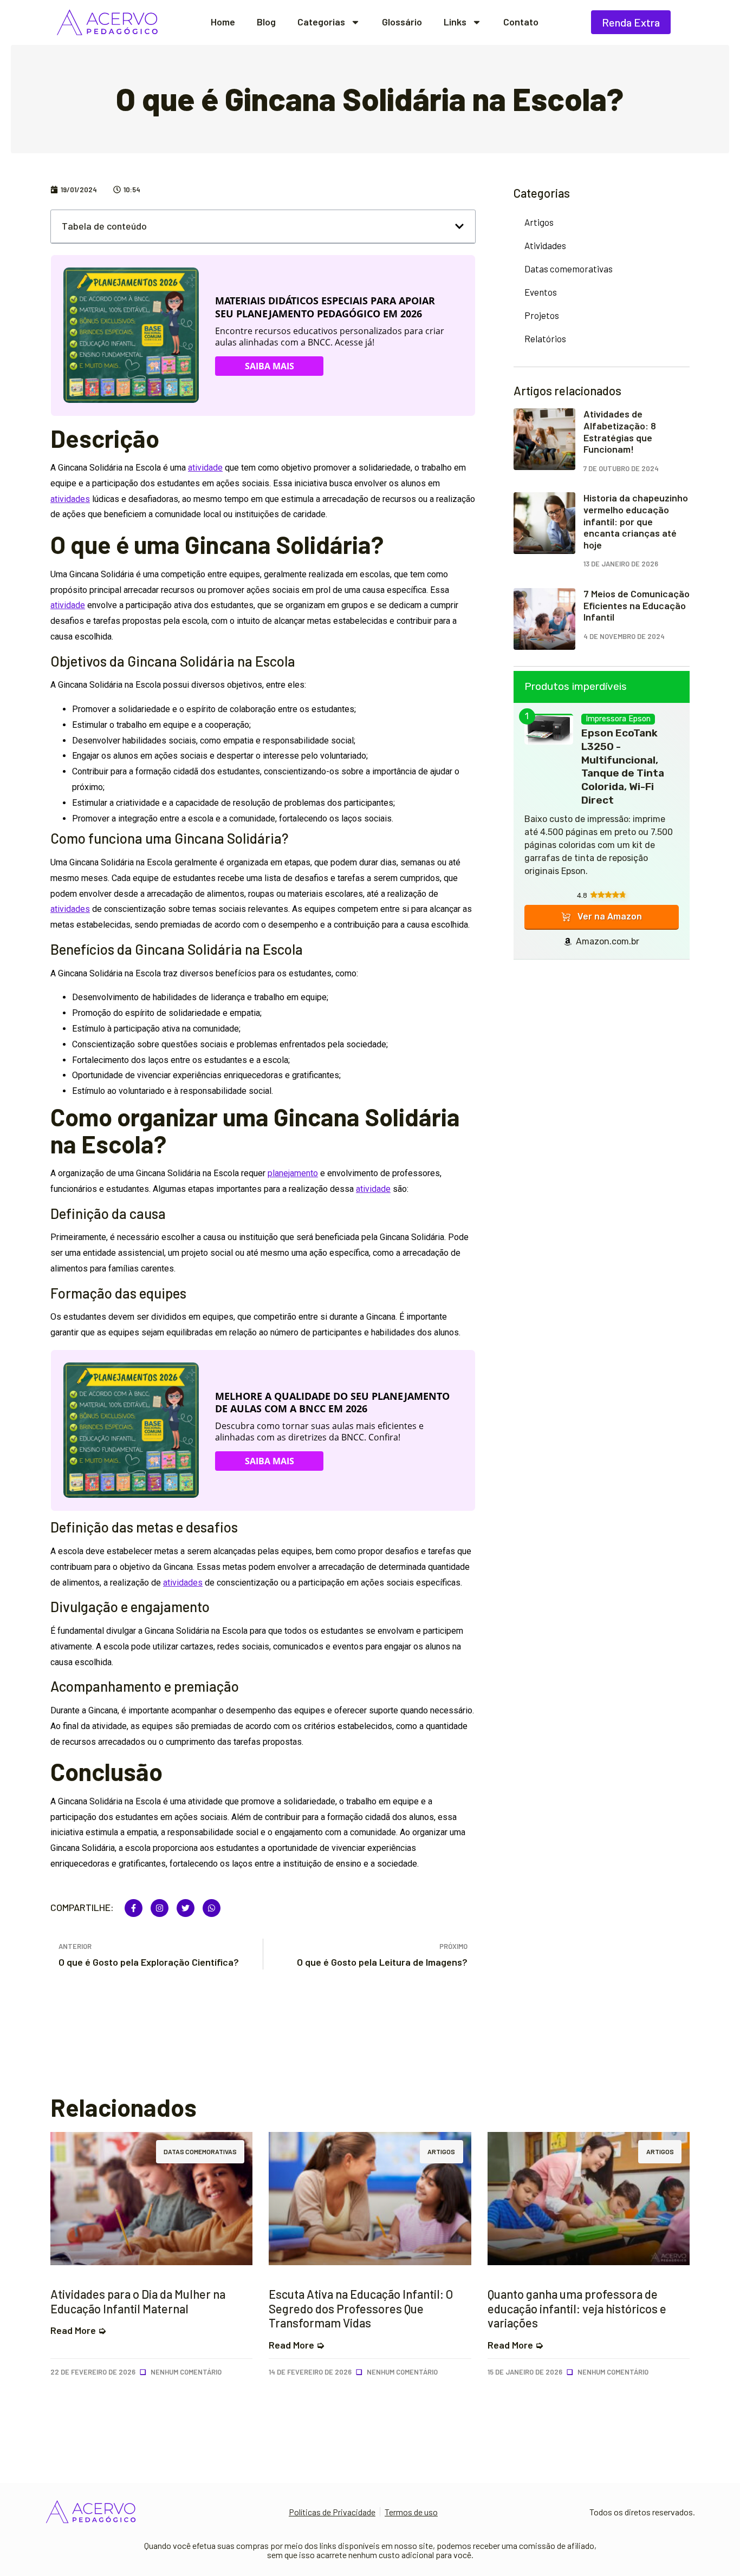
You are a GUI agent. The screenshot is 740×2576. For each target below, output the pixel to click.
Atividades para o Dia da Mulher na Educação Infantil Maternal (138, 2301)
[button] (459, 226)
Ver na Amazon (610, 917)
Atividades (545, 245)
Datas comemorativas (569, 269)
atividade (205, 468)
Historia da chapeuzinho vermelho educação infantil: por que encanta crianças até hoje (636, 521)
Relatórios (545, 338)
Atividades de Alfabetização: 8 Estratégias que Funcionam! (620, 431)
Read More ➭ (78, 2330)
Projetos (542, 315)
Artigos (539, 222)
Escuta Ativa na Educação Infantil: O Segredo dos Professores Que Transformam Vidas (361, 2308)
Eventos (541, 292)
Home (223, 22)
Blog (266, 22)
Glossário (402, 22)
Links (455, 22)
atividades (70, 499)
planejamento (293, 1173)
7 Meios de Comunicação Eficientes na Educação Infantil (637, 605)
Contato (521, 22)
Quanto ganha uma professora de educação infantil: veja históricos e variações (577, 2308)
